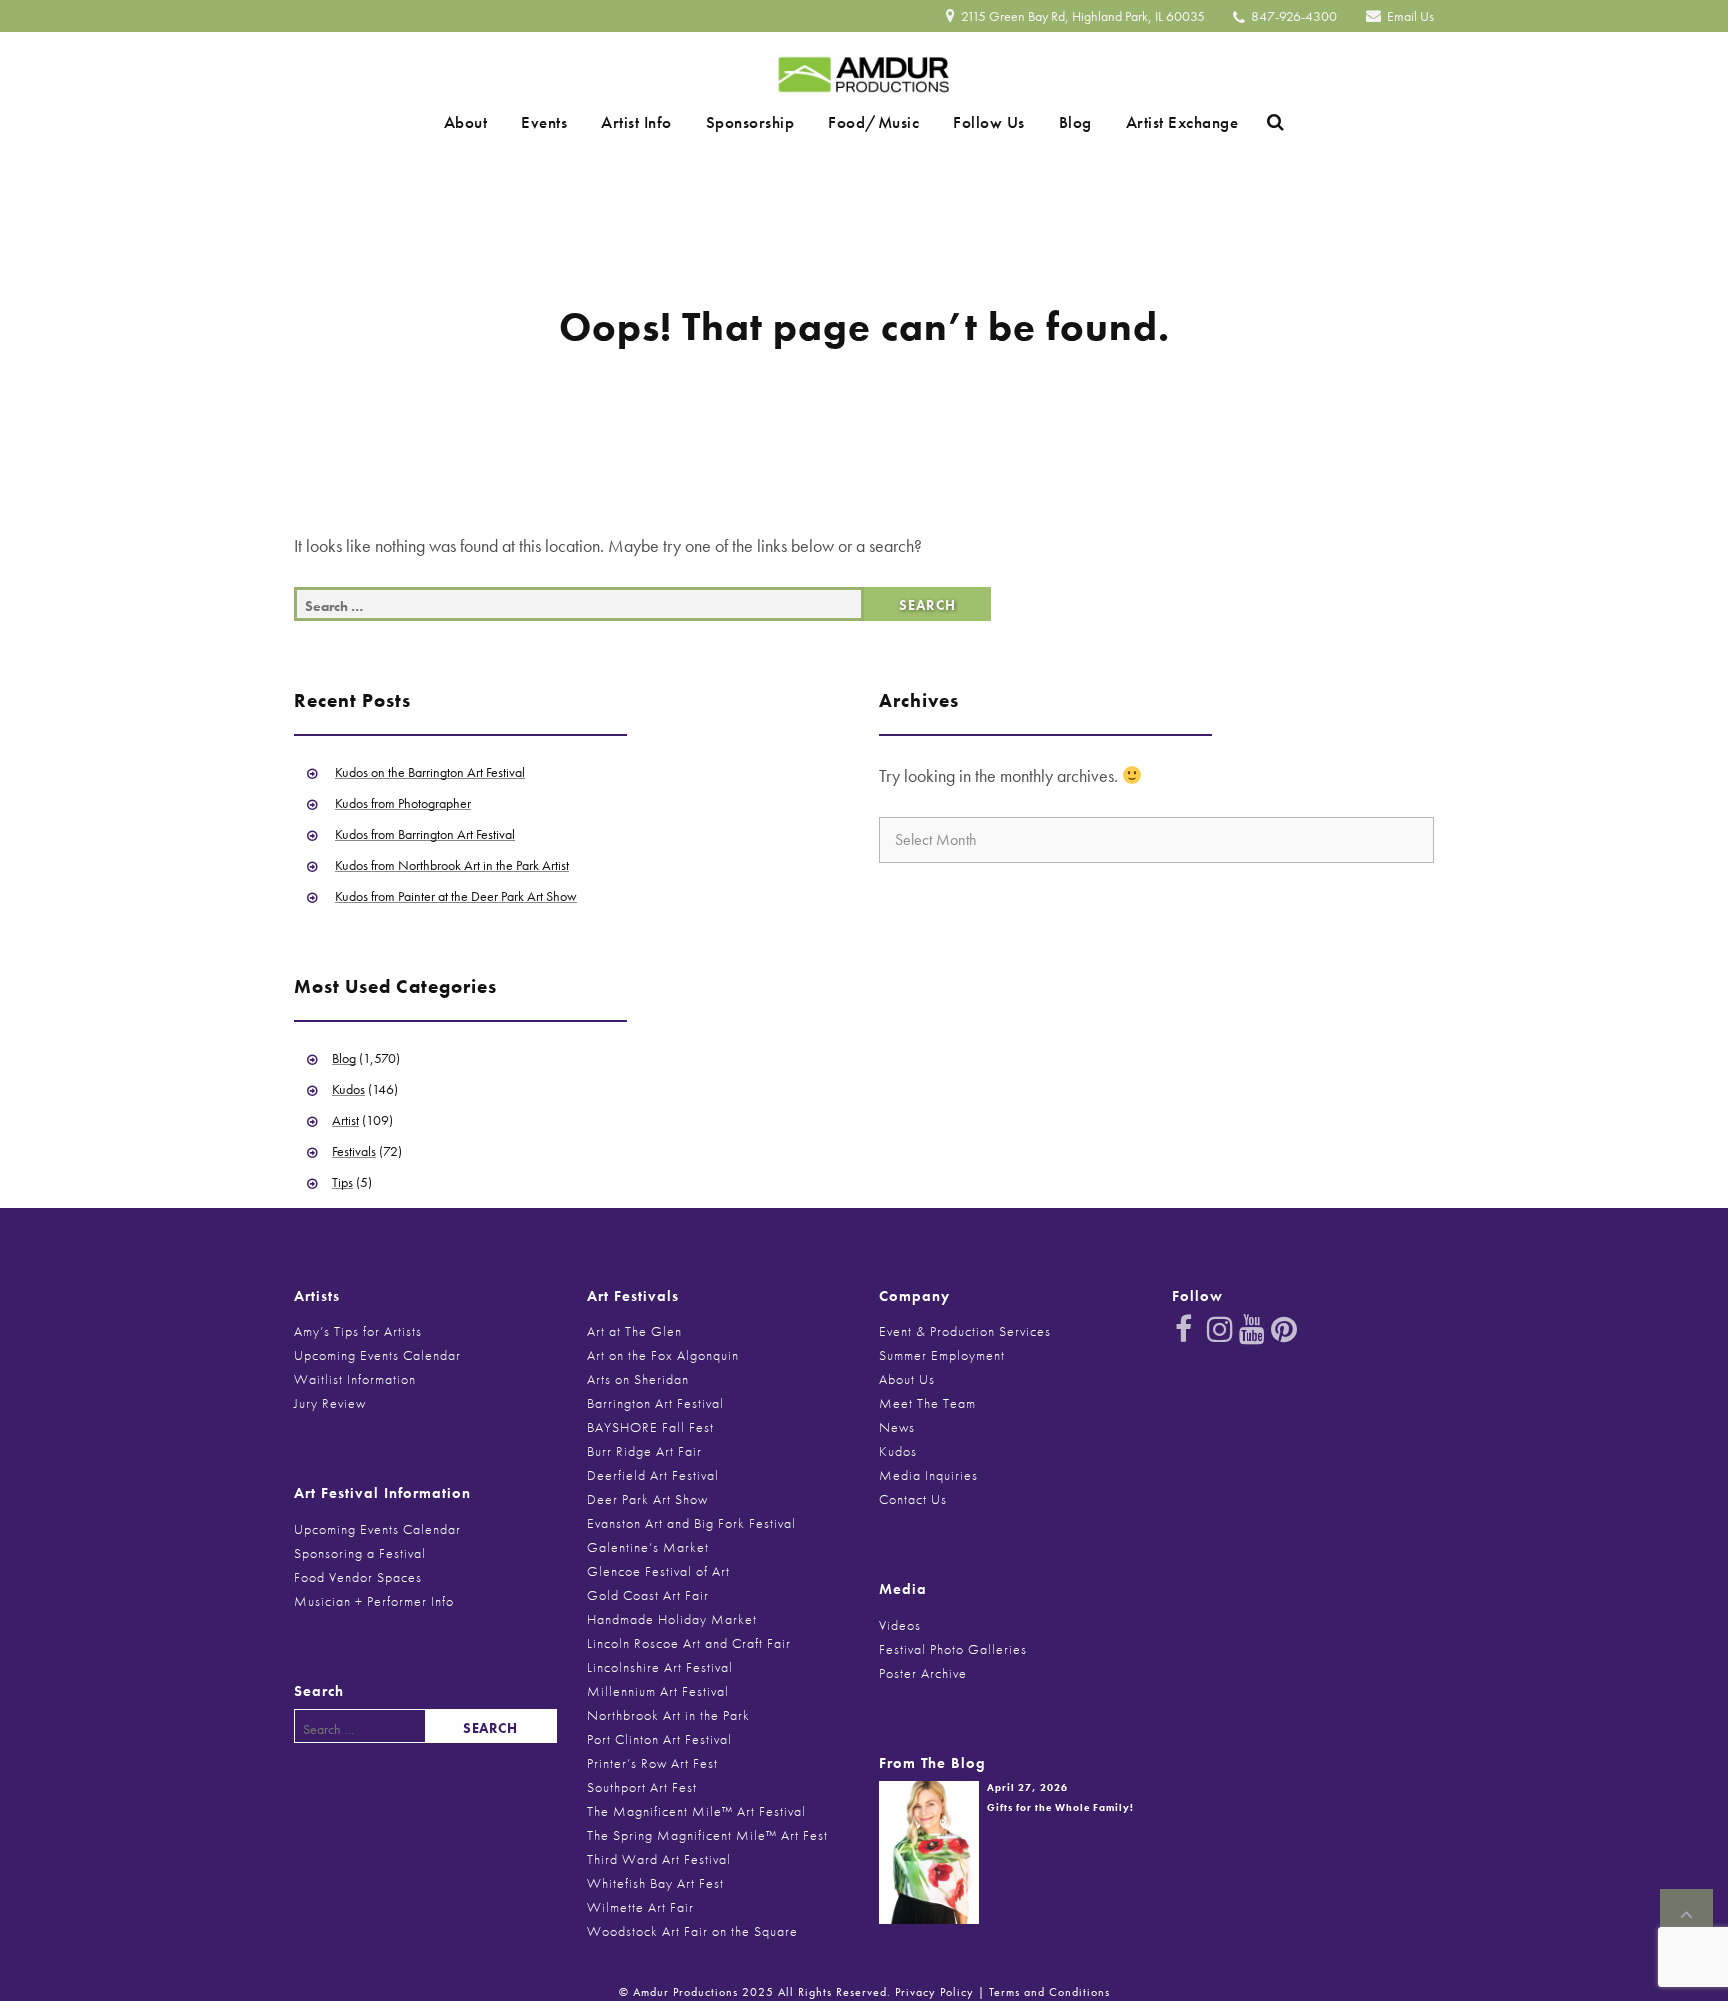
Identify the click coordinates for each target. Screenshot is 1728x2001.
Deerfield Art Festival (653, 1475)
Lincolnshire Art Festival (660, 1667)
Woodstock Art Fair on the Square (692, 1931)
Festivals (354, 1151)
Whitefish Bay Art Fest (655, 1883)
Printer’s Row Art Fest (652, 1763)
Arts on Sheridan (638, 1379)
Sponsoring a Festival (360, 1553)
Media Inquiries (928, 1475)
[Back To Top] (1686, 1915)
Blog (1040, 122)
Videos (900, 1625)
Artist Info (657, 122)
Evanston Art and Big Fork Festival (691, 1523)
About (515, 122)
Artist (345, 1120)
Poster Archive (923, 1673)
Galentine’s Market (648, 1547)
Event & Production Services (965, 1331)
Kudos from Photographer (403, 803)
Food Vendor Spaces (358, 1577)
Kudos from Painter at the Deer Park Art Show (456, 896)
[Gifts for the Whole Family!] (929, 1850)
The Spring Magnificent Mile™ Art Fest (707, 1835)
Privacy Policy (934, 1992)
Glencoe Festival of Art (658, 1571)
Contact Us (913, 1499)
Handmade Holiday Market (672, 1619)
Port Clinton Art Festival (659, 1739)
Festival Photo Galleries (953, 1649)
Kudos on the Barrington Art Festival (430, 772)
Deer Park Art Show (647, 1499)
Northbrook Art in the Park (668, 1715)
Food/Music (866, 122)
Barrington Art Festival (655, 1403)
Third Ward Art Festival (659, 1859)
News (897, 1427)
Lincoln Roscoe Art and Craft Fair (689, 1643)
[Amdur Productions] (864, 69)
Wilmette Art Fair (640, 1907)
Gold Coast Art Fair (648, 1595)
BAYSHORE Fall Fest (650, 1427)
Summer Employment (942, 1355)
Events (579, 122)
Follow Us (968, 122)
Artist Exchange (1133, 122)
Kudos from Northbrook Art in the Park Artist (452, 865)
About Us (907, 1379)
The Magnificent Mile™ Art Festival (696, 1811)
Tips (342, 1182)
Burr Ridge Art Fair (644, 1451)
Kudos (348, 1089)
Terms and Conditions (1049, 1992)
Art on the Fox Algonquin (663, 1355)
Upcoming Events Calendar (377, 1355)
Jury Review (330, 1403)
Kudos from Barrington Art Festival (425, 834)
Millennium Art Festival (658, 1691)
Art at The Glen (634, 1331)
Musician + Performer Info (374, 1601)
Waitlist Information (355, 1379)
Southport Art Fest (642, 1787)
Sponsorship (757, 122)
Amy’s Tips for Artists (358, 1331)
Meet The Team (927, 1403)
